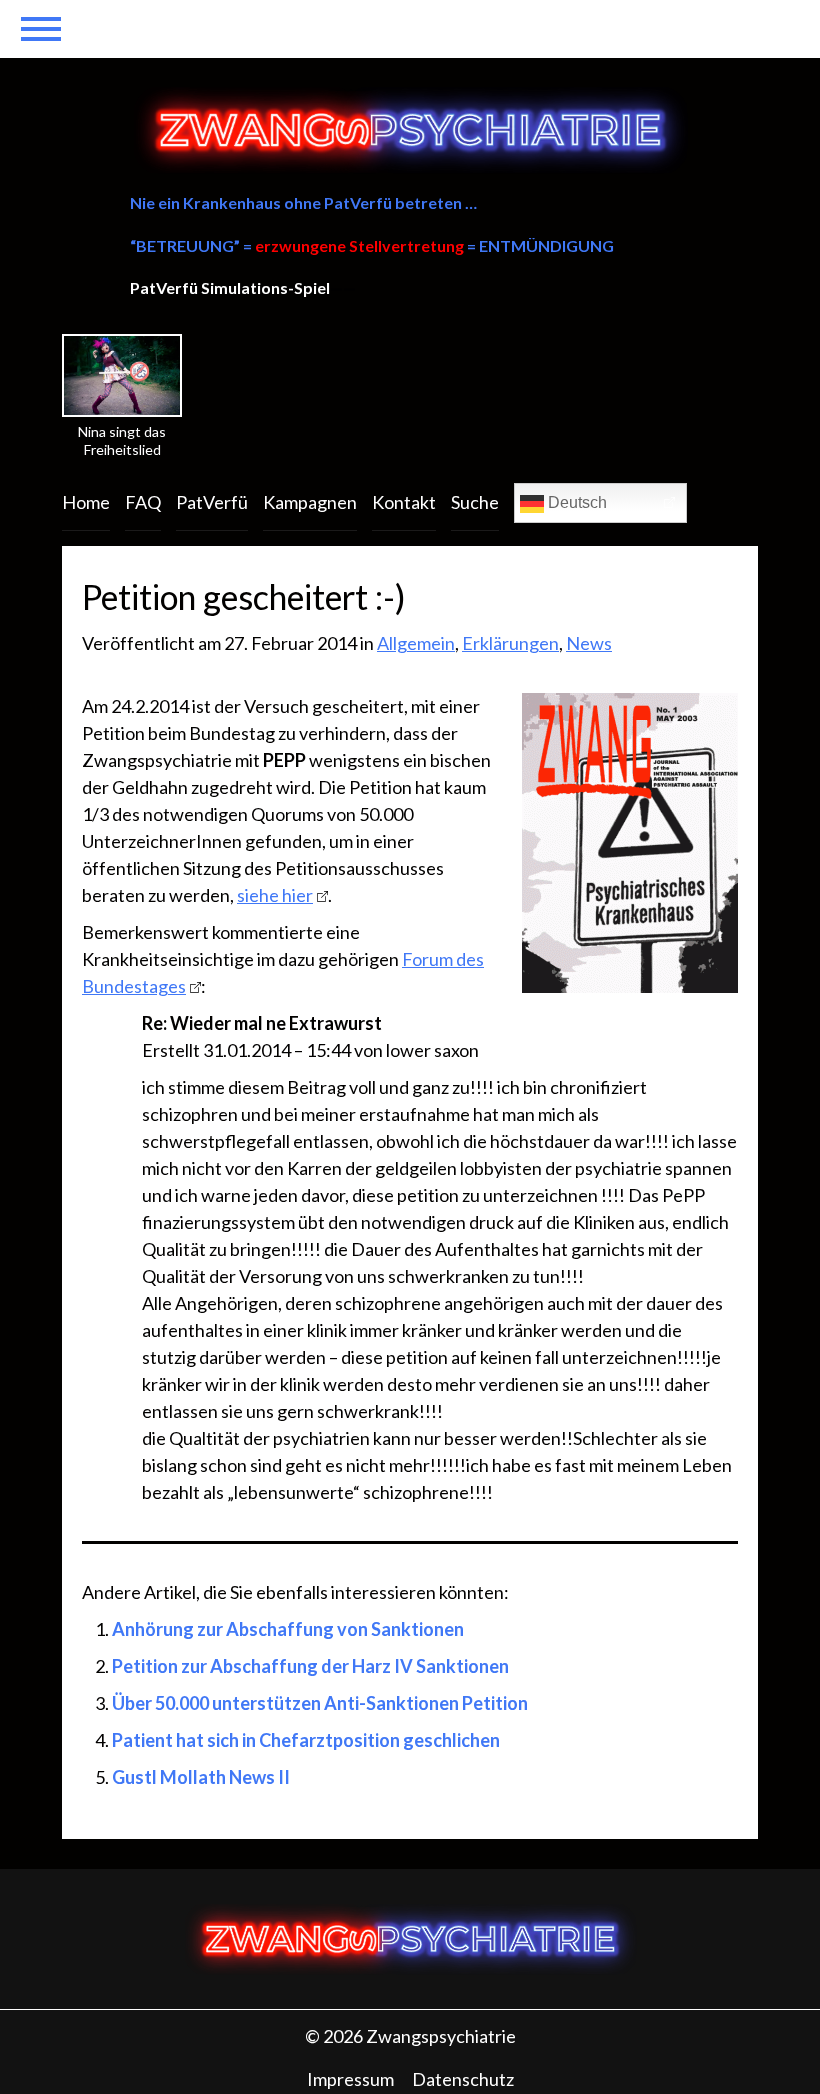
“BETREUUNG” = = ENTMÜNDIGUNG (372, 245)
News (589, 643)
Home (86, 502)
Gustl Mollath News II (201, 1777)
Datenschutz (463, 2079)
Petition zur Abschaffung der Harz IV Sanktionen (310, 1666)
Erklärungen (510, 643)
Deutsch (575, 502)
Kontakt (404, 502)
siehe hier (275, 895)
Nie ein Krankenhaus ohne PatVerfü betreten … (303, 202)
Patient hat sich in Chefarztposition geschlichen (306, 1740)
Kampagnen (310, 502)
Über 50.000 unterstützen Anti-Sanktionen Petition (320, 1703)
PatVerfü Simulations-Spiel (230, 287)
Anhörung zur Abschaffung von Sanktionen (288, 1629)
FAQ (143, 502)
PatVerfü (212, 502)
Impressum (350, 2079)
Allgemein (416, 643)
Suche (475, 502)
